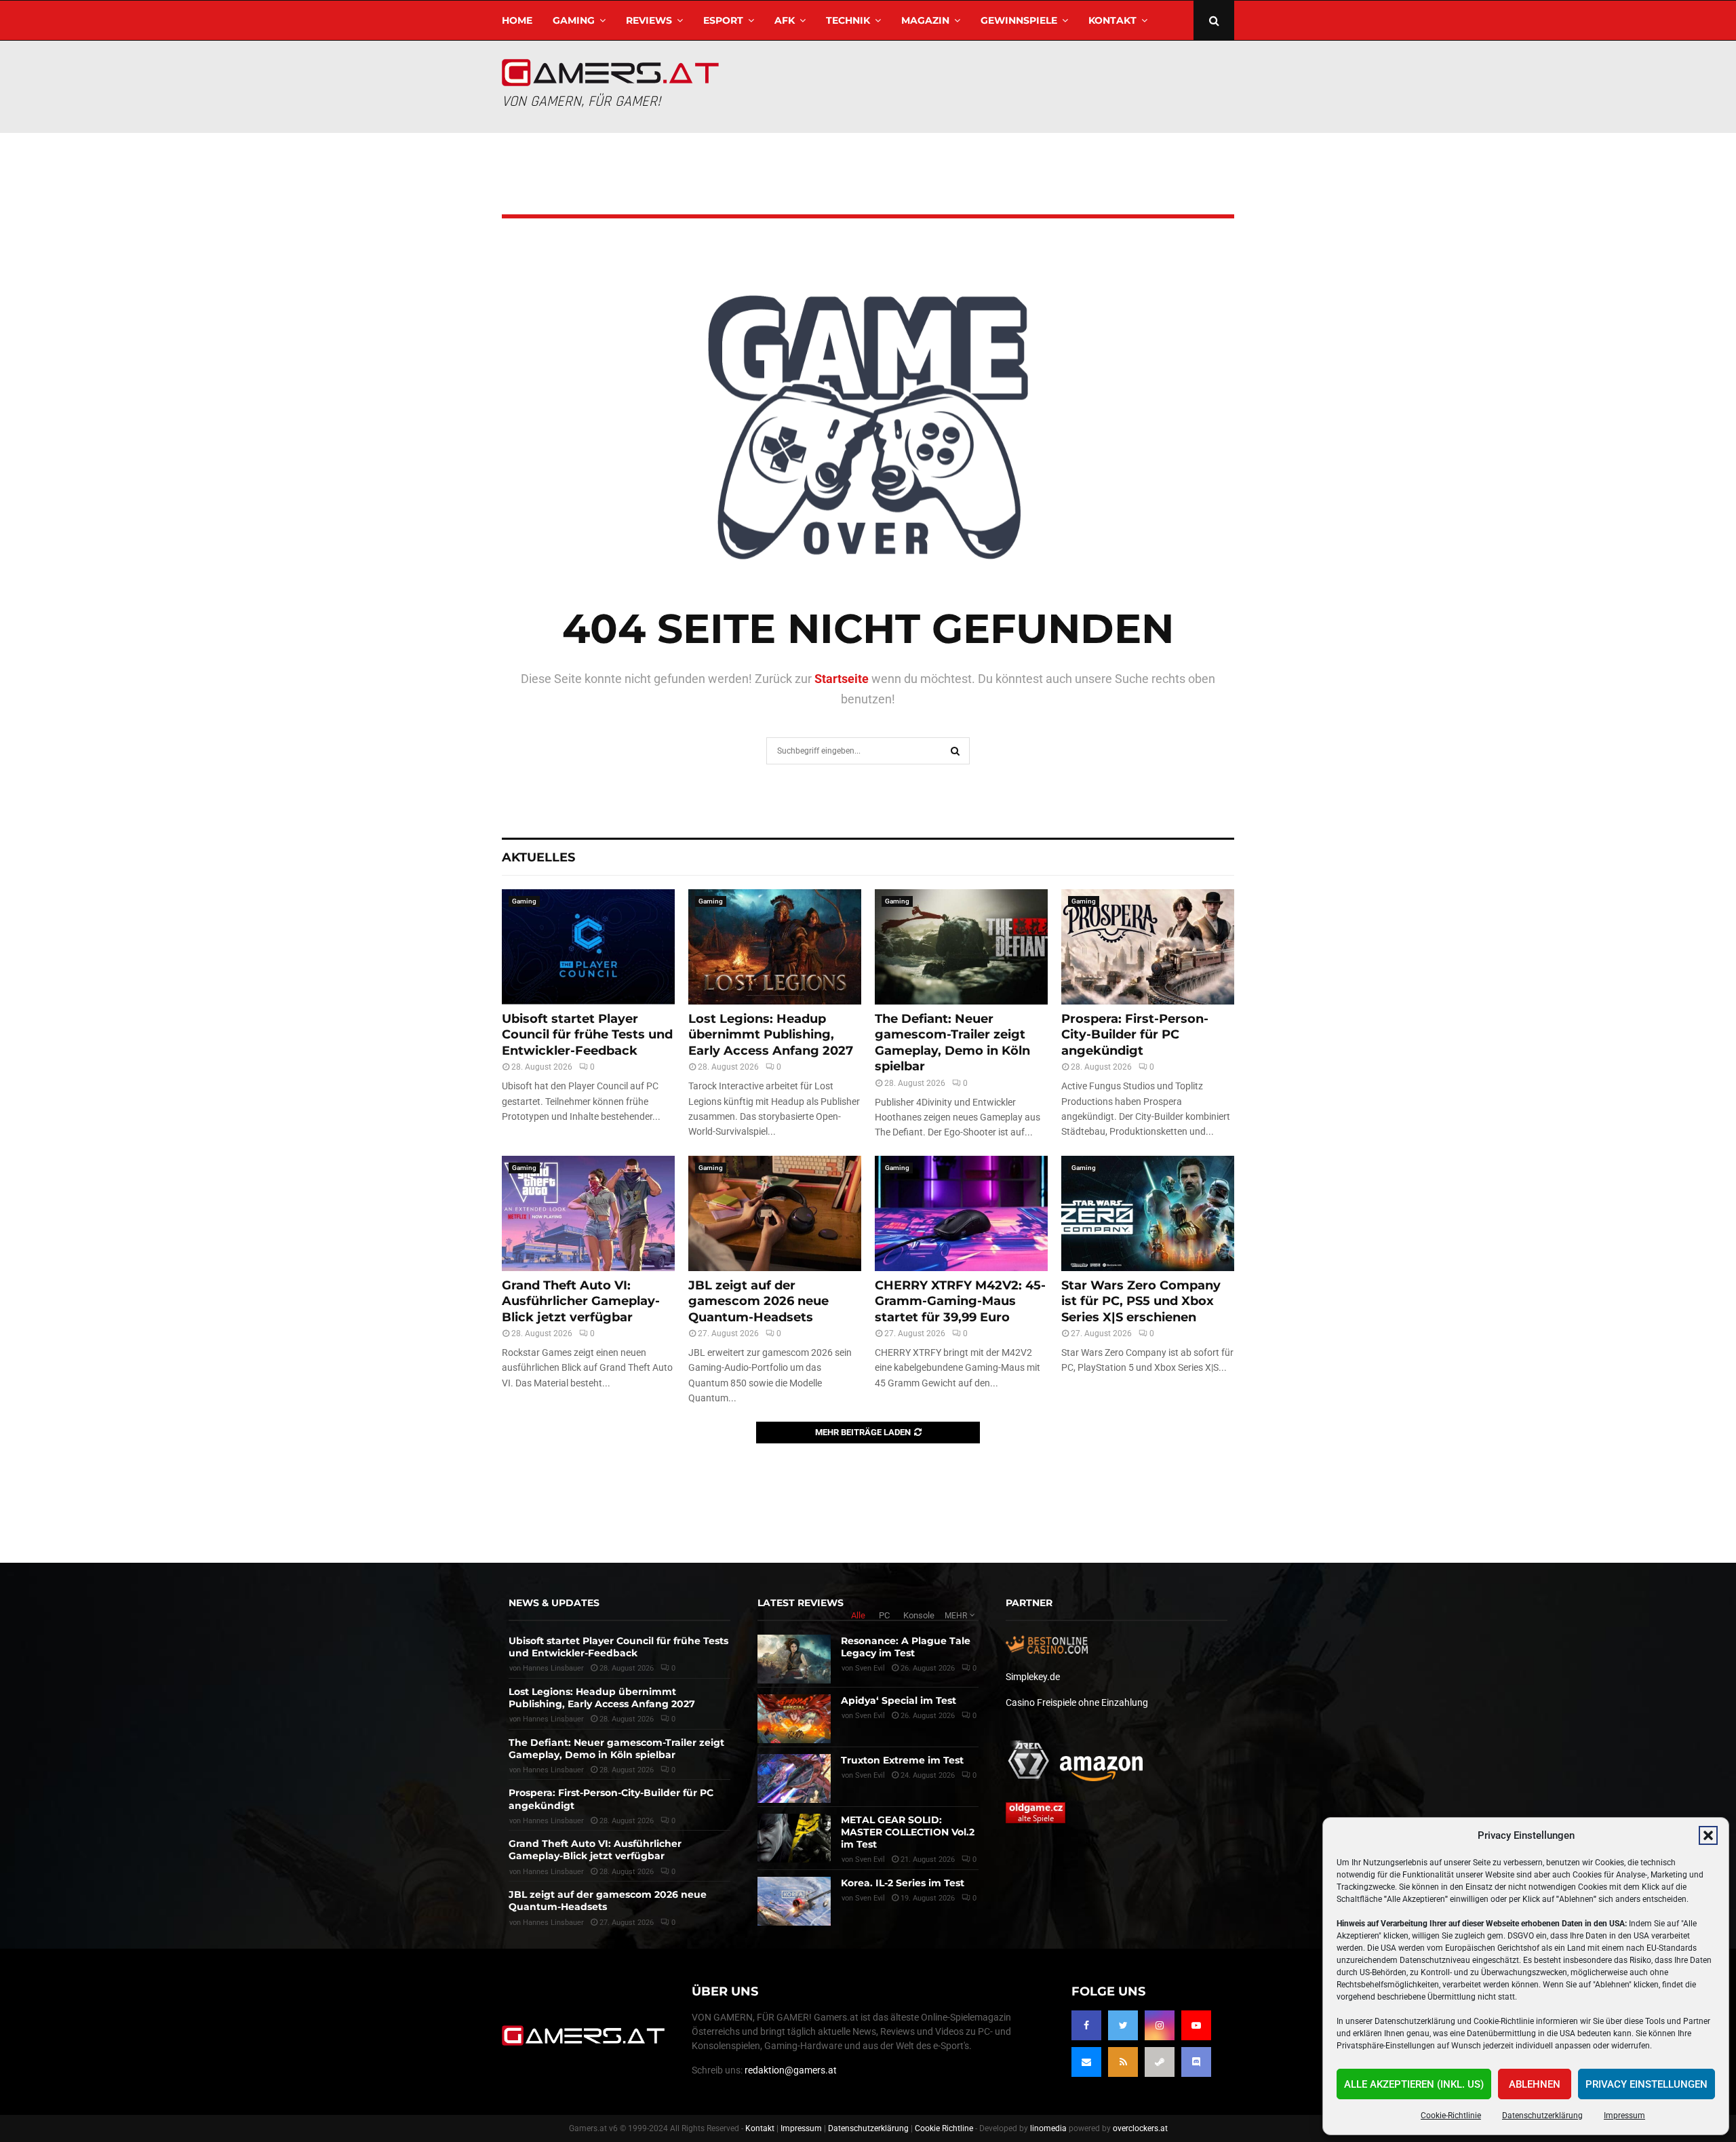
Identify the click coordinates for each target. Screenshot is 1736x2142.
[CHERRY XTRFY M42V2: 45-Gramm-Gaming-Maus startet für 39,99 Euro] (961, 1213)
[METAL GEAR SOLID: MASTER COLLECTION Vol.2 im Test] (794, 1838)
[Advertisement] (987, 85)
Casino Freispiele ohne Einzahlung (1077, 1702)
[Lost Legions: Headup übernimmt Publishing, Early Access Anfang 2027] (775, 947)
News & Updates (554, 1603)
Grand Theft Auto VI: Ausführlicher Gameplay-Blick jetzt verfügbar (581, 1301)
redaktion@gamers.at (791, 2070)
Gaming (574, 20)
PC (884, 1615)
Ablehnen (1535, 2084)
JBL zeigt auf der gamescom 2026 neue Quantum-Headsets (758, 1301)
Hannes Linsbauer (553, 1668)
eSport (723, 20)
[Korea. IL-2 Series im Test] (794, 1901)
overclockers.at (1140, 2128)
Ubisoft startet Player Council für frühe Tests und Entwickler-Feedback (587, 1035)
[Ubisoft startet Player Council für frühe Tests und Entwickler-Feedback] (588, 947)
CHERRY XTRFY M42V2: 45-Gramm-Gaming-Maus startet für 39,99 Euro (960, 1301)
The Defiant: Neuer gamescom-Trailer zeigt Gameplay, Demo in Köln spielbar (952, 1043)
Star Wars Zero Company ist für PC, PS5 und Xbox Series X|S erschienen (1141, 1301)
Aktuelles (538, 857)
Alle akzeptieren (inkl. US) (1414, 2084)
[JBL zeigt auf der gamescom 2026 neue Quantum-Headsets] (775, 1213)
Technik (848, 20)
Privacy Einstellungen (1646, 2084)
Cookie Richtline (944, 2128)
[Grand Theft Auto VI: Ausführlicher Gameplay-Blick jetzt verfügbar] (588, 1213)
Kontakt (1112, 20)
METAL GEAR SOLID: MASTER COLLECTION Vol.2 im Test (908, 1832)
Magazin (925, 20)
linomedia (1048, 2128)
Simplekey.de (1033, 1677)
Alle (858, 1615)
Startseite (842, 679)
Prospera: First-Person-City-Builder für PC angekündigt (1135, 1035)
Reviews (649, 20)
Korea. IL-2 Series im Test (903, 1883)
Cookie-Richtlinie (1451, 2116)
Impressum (1624, 2116)
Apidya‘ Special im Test (899, 1700)
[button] (1708, 1835)
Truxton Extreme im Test (902, 1760)
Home (517, 20)
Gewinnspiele (1019, 20)
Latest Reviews (801, 1603)
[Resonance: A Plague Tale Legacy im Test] (794, 1659)
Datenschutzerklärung (1542, 2116)
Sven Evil (870, 1668)
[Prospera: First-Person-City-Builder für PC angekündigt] (1148, 947)
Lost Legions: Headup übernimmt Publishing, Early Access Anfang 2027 (771, 1035)
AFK (785, 20)
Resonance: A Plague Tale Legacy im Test (906, 1647)
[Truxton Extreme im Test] (794, 1778)
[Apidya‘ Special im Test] (794, 1719)
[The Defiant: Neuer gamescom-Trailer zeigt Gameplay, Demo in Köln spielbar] (961, 947)
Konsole (919, 1615)
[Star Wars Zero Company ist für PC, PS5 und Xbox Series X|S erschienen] (1148, 1213)
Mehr (956, 1616)
